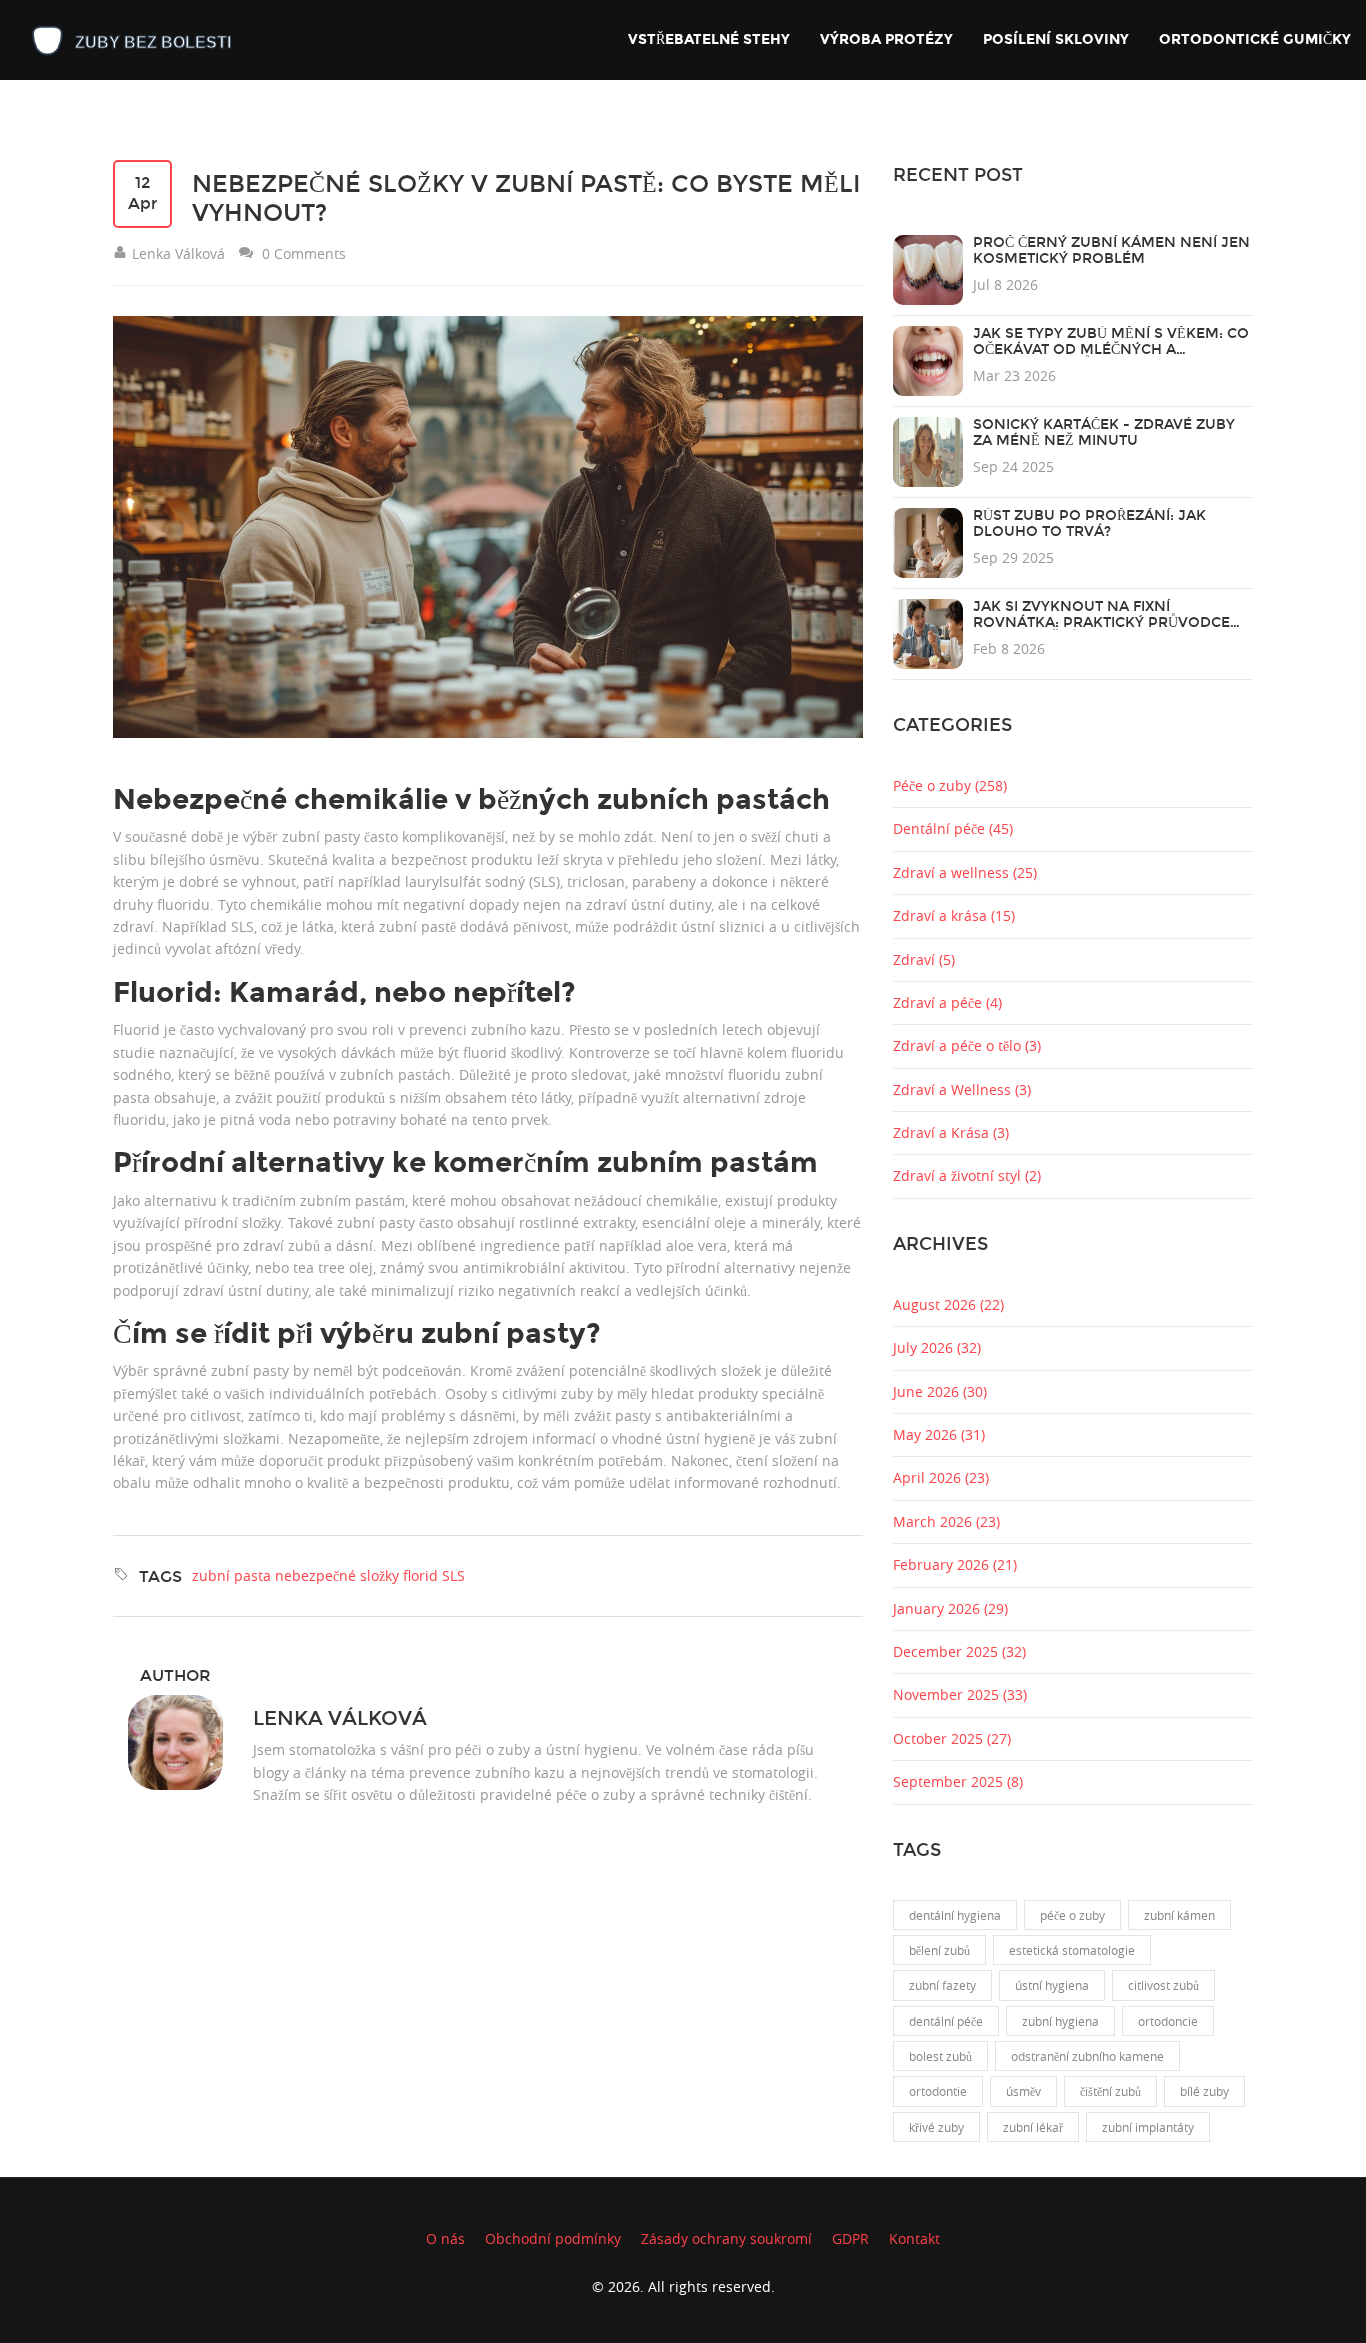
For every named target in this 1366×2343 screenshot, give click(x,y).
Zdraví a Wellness (962, 1089)
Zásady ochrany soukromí (726, 2238)
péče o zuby (1072, 1915)
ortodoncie (1168, 2021)
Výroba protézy (886, 39)
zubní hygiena (1060, 2021)
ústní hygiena (1052, 1985)
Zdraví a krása (954, 915)
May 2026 (939, 1434)
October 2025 (952, 1738)
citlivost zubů (1163, 1985)
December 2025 (959, 1651)
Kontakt (914, 2238)
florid (420, 1575)
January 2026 (950, 1608)
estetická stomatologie (1072, 1950)
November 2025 (960, 1694)
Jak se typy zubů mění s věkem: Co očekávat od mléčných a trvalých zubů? (1111, 349)
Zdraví (924, 959)
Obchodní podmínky (553, 2238)
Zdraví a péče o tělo (967, 1045)
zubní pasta (231, 1575)
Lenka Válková (340, 1718)
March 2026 (946, 1521)
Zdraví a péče (947, 1002)
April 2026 (941, 1477)
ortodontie (938, 2091)
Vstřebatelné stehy (709, 39)
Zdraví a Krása (951, 1132)
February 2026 (955, 1564)
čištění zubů (1110, 2091)
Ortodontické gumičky (1255, 39)
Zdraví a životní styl (967, 1175)
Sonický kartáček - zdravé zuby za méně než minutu (1104, 432)
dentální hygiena (955, 1915)
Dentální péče (953, 828)
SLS (453, 1575)
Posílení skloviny (1056, 39)
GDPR (850, 2238)
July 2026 (937, 1347)
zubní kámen (1179, 1915)
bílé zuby (1204, 2091)
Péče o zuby (950, 785)
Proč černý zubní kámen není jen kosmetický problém (1111, 250)
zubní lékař (1033, 2127)
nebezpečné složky (337, 1575)
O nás (445, 2238)
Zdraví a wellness (965, 872)
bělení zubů (939, 1950)
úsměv (1023, 2091)
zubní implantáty (1148, 2127)
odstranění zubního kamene (1087, 2056)
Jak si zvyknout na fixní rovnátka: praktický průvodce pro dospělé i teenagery (1101, 622)
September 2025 (958, 1781)
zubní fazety (942, 1985)
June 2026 (940, 1391)
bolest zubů (940, 2056)
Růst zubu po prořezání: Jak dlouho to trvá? (1089, 523)
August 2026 (948, 1304)
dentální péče (946, 2021)
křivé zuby (936, 2127)
